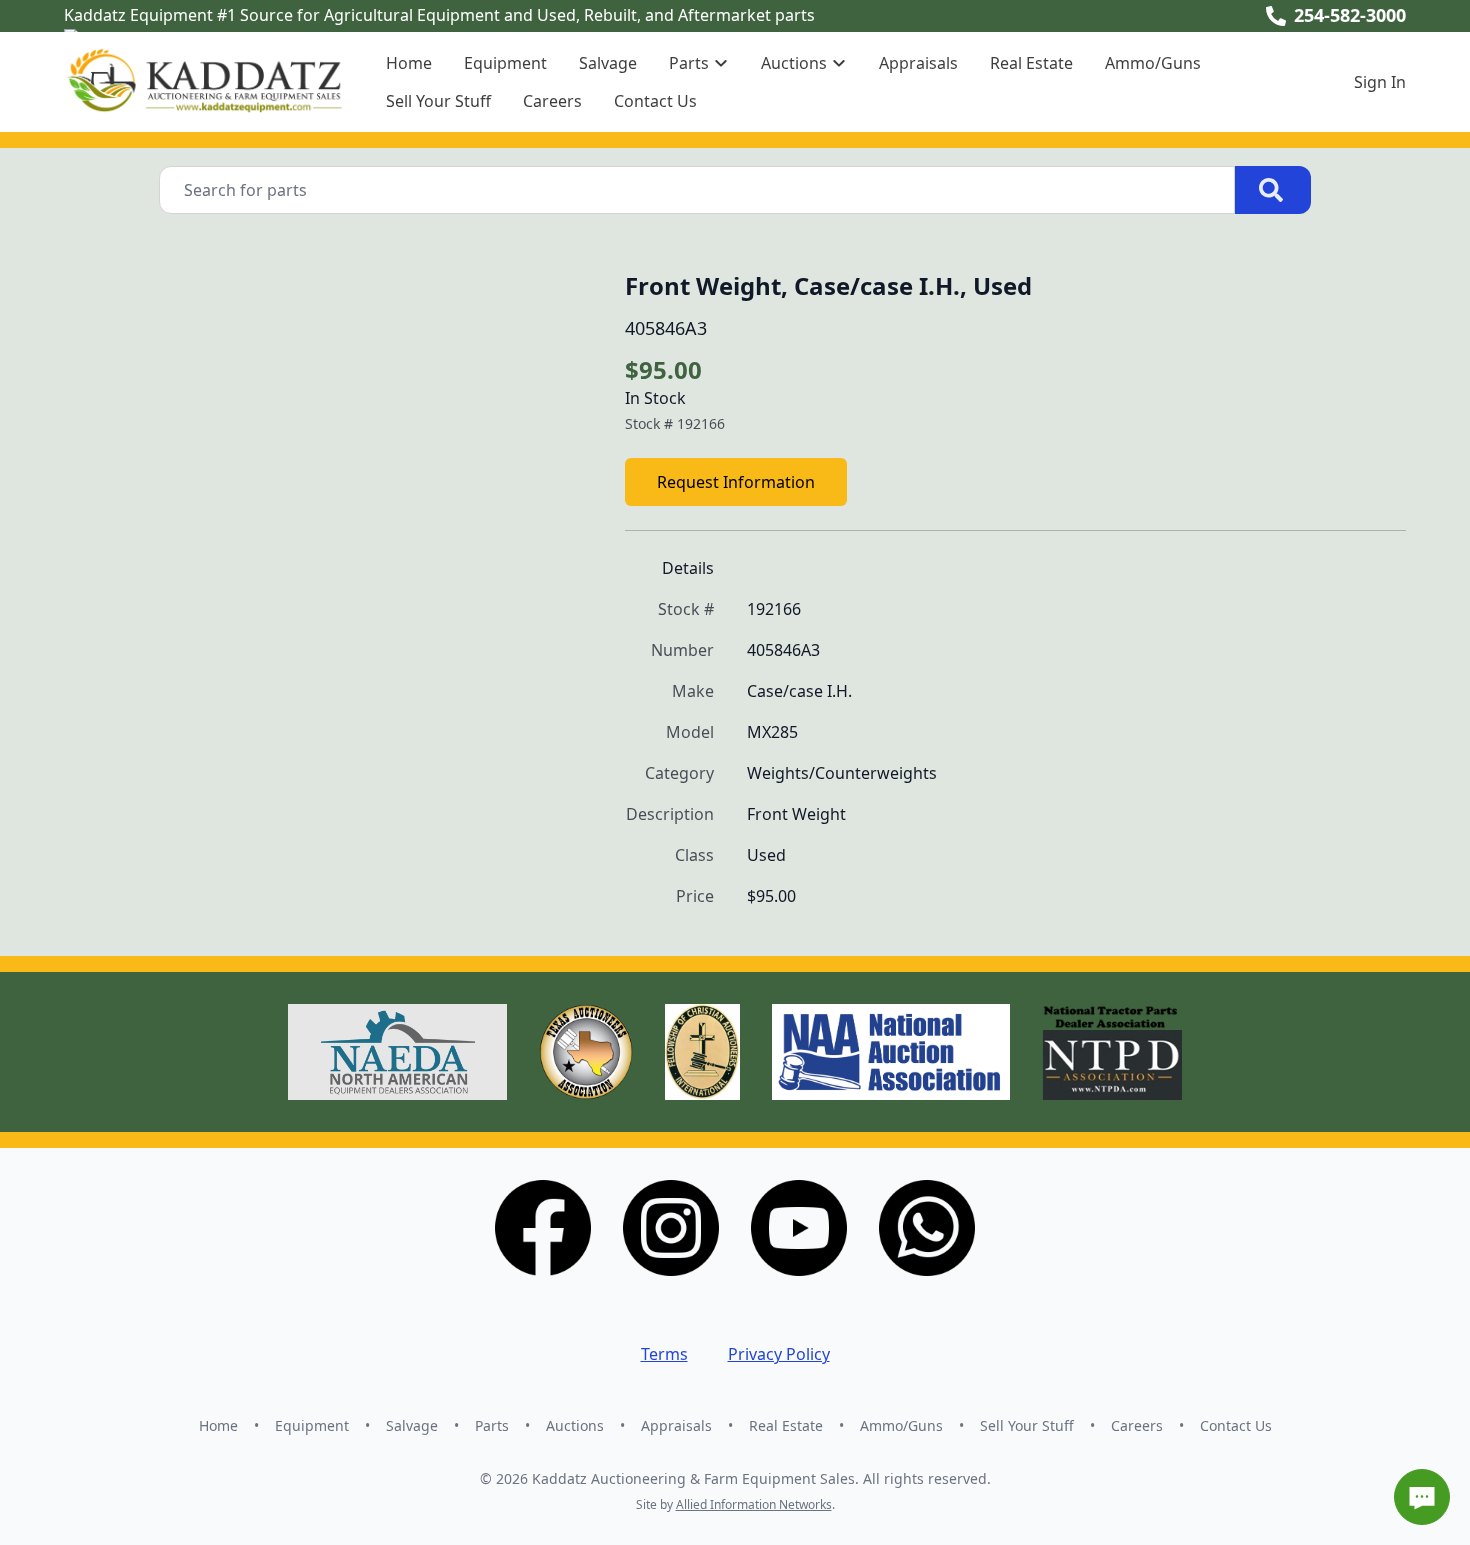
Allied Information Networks (754, 1504)
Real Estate (1031, 63)
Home (409, 63)
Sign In (1380, 82)
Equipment (505, 63)
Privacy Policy (779, 1354)
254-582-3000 (1350, 15)
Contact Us (655, 101)
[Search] (1273, 190)
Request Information (736, 482)
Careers (552, 101)
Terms (664, 1354)
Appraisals (918, 63)
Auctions (575, 1425)
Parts (492, 1425)
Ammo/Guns (1153, 63)
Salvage (608, 63)
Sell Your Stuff (438, 101)
